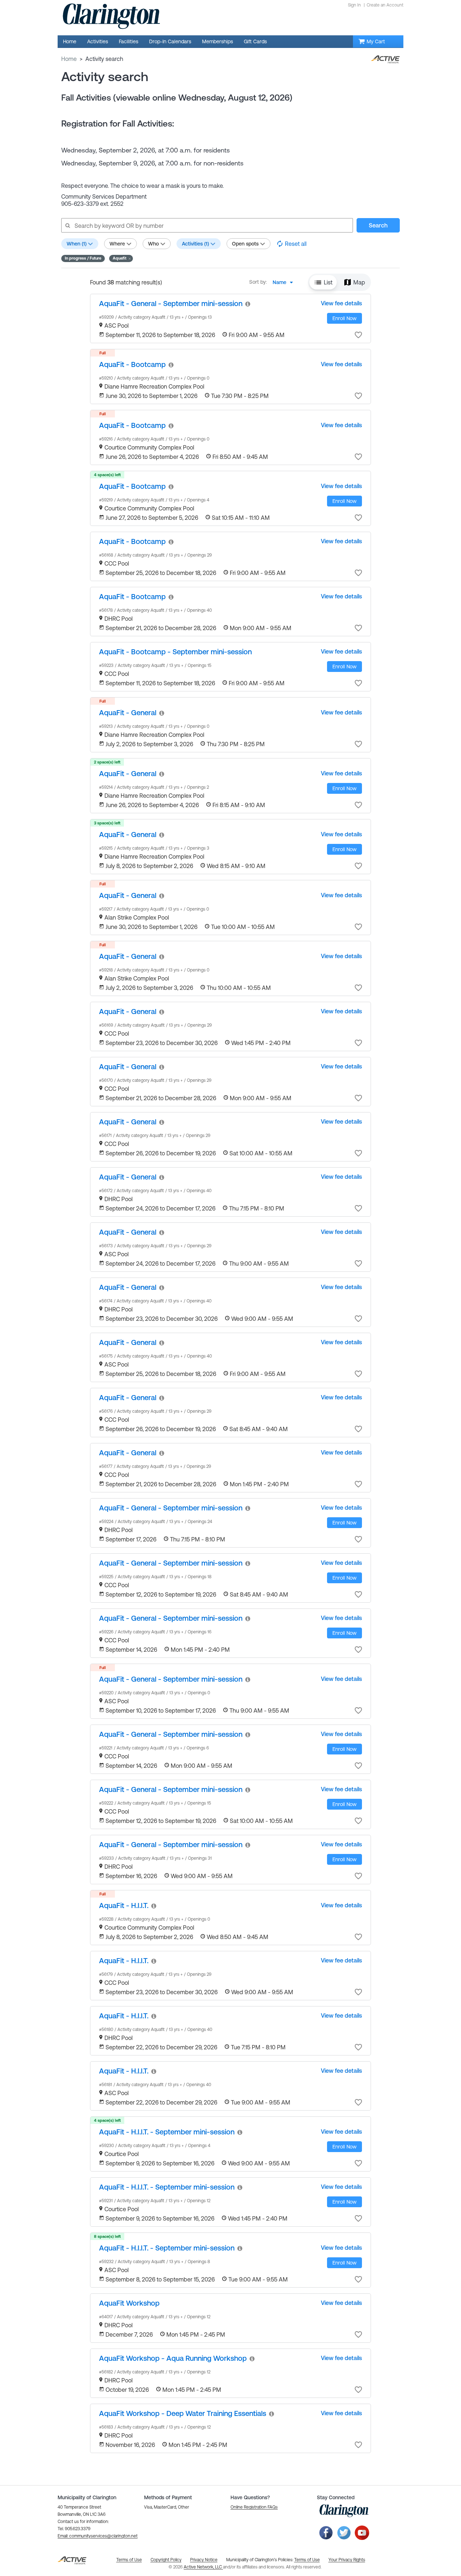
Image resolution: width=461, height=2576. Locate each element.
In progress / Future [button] (83, 258)
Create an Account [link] (385, 5)
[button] (121, 258)
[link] (171, 303)
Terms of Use (307, 2560)
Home (69, 59)
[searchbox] (207, 225)
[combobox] (285, 282)
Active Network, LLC (203, 2567)
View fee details (341, 303)
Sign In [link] (354, 5)
